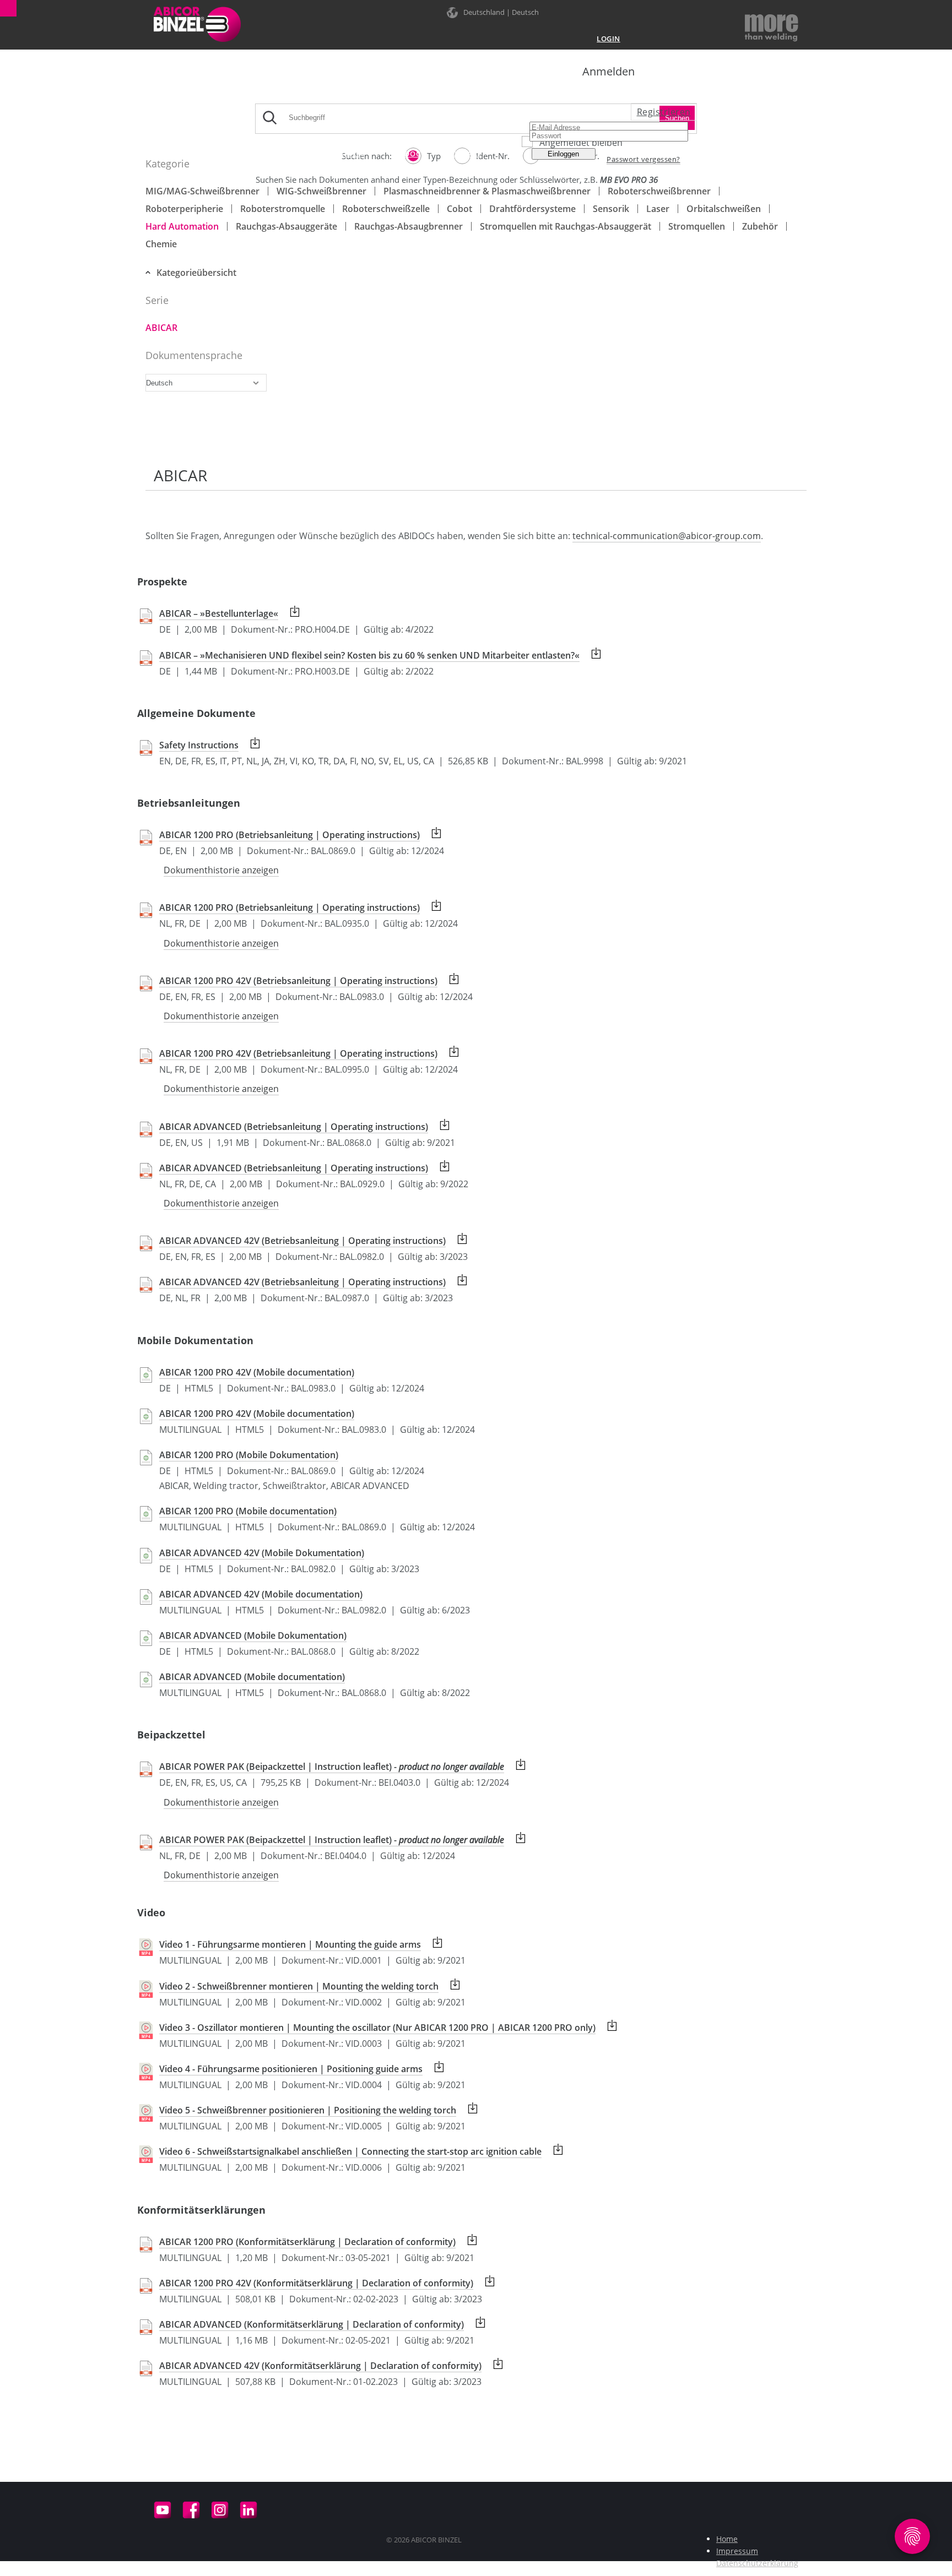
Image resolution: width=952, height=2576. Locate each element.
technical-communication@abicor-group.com (667, 536)
